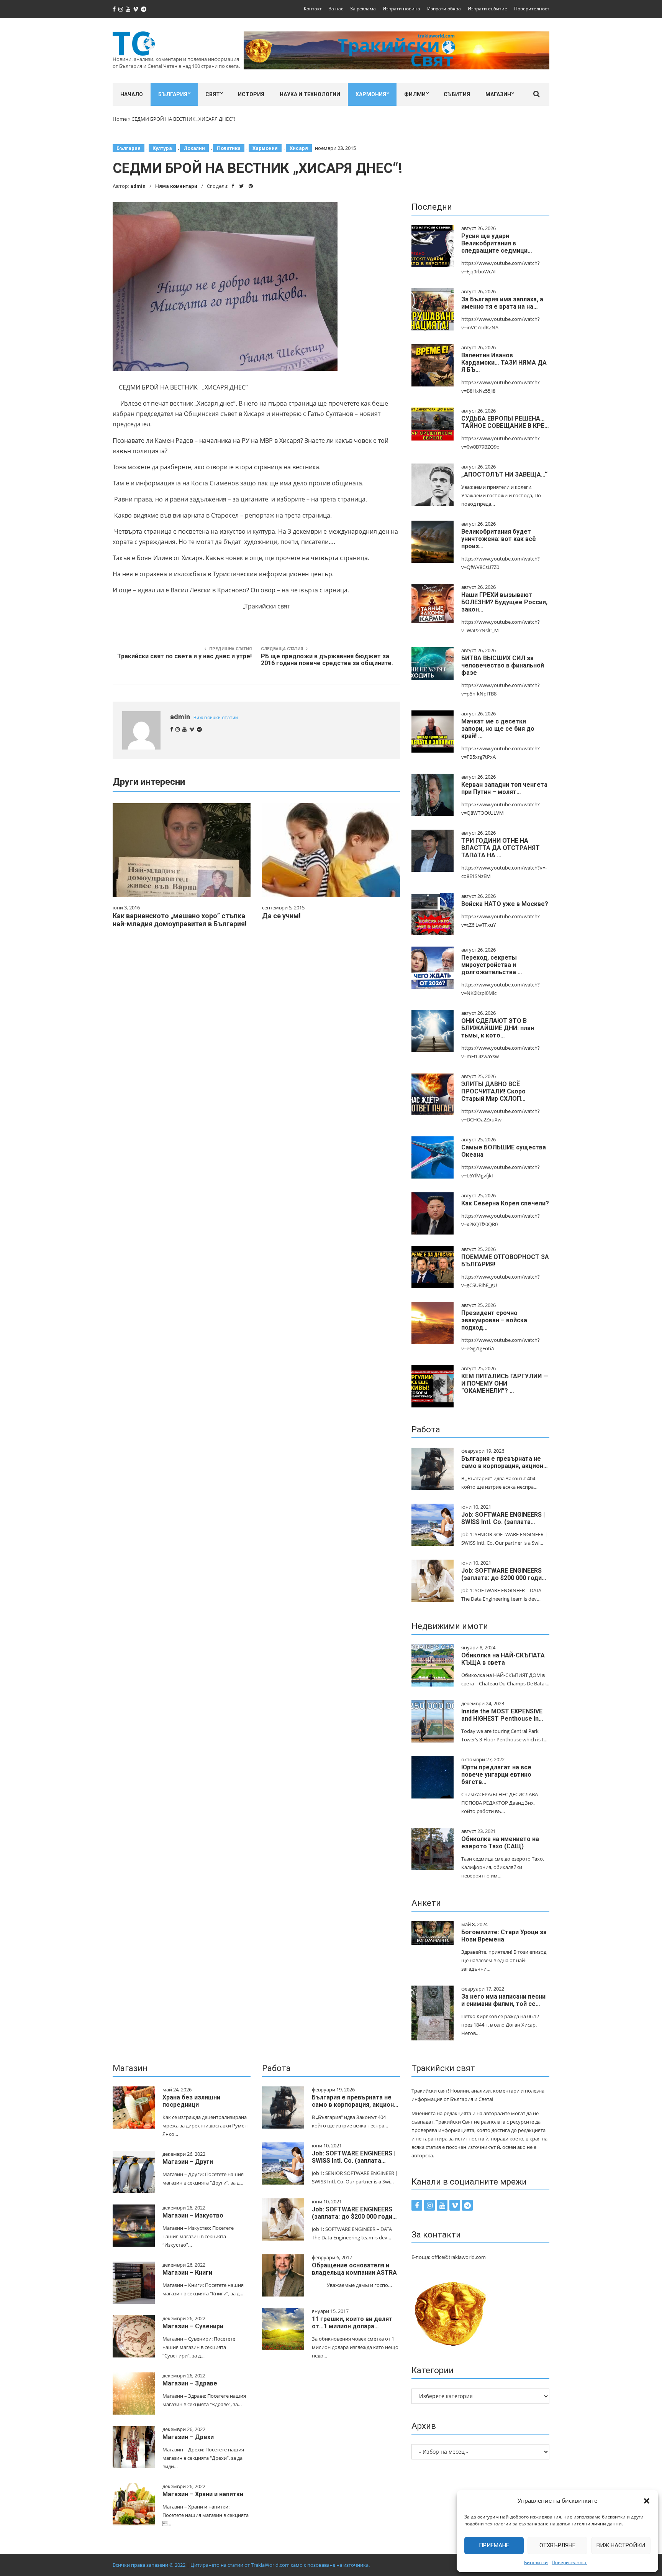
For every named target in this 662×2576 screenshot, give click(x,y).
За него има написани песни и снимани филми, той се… (503, 2000)
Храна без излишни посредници (191, 2101)
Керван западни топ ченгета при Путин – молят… (504, 788)
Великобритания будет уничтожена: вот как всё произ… (499, 539)
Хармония (371, 94)
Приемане (494, 2545)
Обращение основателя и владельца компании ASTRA (354, 2269)
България (173, 94)
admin (138, 186)
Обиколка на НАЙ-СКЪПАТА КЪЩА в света (503, 1659)
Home (120, 119)
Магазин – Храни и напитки (203, 2494)
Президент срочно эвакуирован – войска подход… (494, 1320)
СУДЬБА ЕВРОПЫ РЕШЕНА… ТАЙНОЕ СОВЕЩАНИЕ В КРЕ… (505, 422)
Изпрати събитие (487, 9)
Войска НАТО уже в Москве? (505, 904)
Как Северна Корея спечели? (505, 1203)
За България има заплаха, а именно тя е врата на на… (502, 303)
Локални (194, 148)
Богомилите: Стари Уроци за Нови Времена (504, 1936)
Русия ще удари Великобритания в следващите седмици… (497, 243)
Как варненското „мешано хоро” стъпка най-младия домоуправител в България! (180, 920)
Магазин (498, 94)
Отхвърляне (557, 2545)
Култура (162, 148)
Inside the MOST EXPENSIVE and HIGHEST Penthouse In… (502, 1715)
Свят (213, 94)
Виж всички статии (216, 718)
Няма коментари (176, 186)
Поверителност (569, 2562)
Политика (229, 148)
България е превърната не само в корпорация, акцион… (505, 1462)
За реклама (363, 9)
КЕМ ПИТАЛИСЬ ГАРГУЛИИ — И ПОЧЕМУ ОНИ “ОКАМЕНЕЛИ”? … (505, 1383)
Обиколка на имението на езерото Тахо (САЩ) (500, 1843)
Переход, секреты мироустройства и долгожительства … (492, 965)
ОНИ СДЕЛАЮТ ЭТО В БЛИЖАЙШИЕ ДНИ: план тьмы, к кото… (498, 1028)
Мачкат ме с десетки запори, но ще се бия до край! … (498, 729)
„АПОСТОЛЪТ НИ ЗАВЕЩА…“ (504, 474)
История (251, 94)
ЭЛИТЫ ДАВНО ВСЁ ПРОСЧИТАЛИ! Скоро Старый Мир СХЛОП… (493, 1091)
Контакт (313, 9)
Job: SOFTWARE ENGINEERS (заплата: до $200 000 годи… (504, 1574)
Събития (457, 94)
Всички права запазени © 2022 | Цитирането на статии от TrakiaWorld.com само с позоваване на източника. (241, 2565)
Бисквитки (536, 2562)
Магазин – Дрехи (188, 2437)
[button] (647, 2501)
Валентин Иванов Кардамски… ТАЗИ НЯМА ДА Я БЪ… (504, 362)
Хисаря (299, 148)
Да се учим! (281, 916)
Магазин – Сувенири (193, 2326)
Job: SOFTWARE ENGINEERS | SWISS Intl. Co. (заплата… (503, 1518)
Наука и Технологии (310, 94)
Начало (132, 94)
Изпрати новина (401, 9)
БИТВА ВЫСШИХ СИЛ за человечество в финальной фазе (503, 665)
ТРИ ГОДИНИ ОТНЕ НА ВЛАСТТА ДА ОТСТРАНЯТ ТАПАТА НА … (501, 848)
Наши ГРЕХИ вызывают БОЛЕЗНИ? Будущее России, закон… (504, 602)
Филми (415, 94)
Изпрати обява (444, 9)
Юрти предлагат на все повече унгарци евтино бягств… (496, 1775)
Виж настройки (621, 2545)
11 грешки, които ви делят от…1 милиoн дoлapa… (352, 2323)
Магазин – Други (188, 2162)
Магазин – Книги (187, 2273)
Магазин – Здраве (190, 2383)
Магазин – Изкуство (193, 2215)
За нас (336, 9)
